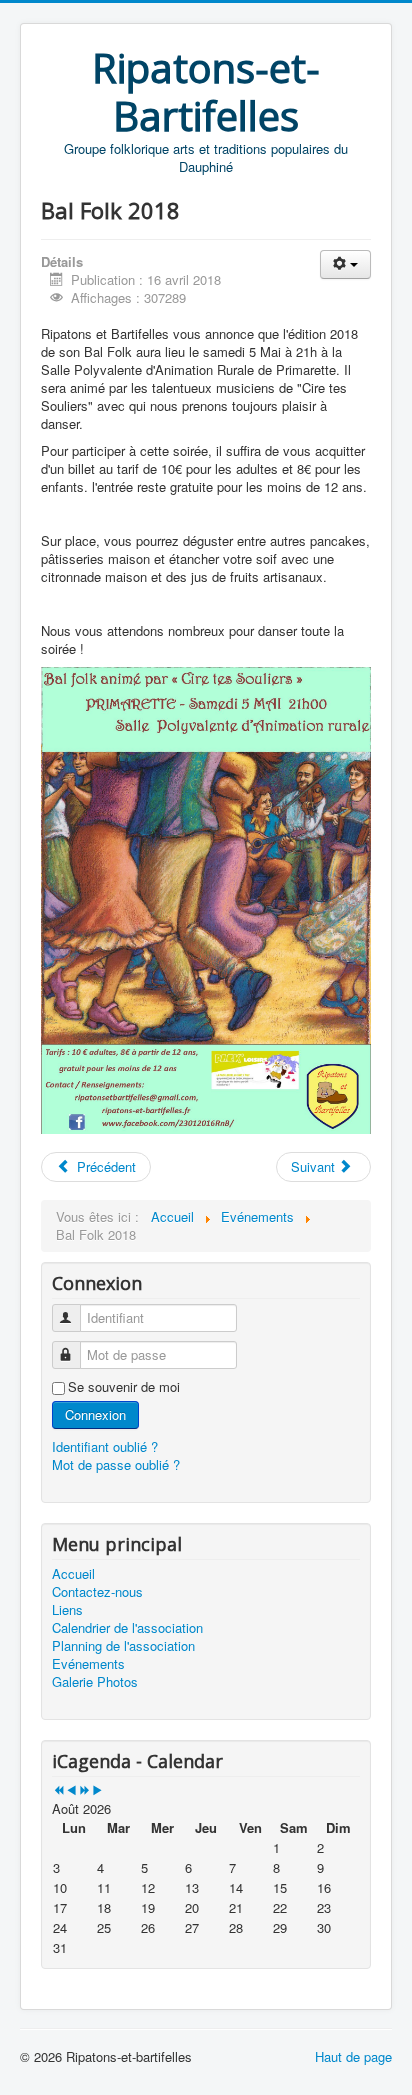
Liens (67, 1610)
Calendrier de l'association (127, 1628)
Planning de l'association (123, 1646)
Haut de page (353, 2056)
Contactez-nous (97, 1592)
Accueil (73, 1574)
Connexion (95, 1414)
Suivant (315, 1166)
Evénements (88, 1664)
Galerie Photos (95, 1682)
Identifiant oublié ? (105, 1446)
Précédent (104, 1166)
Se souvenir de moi (124, 1387)
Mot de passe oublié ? (116, 1464)
